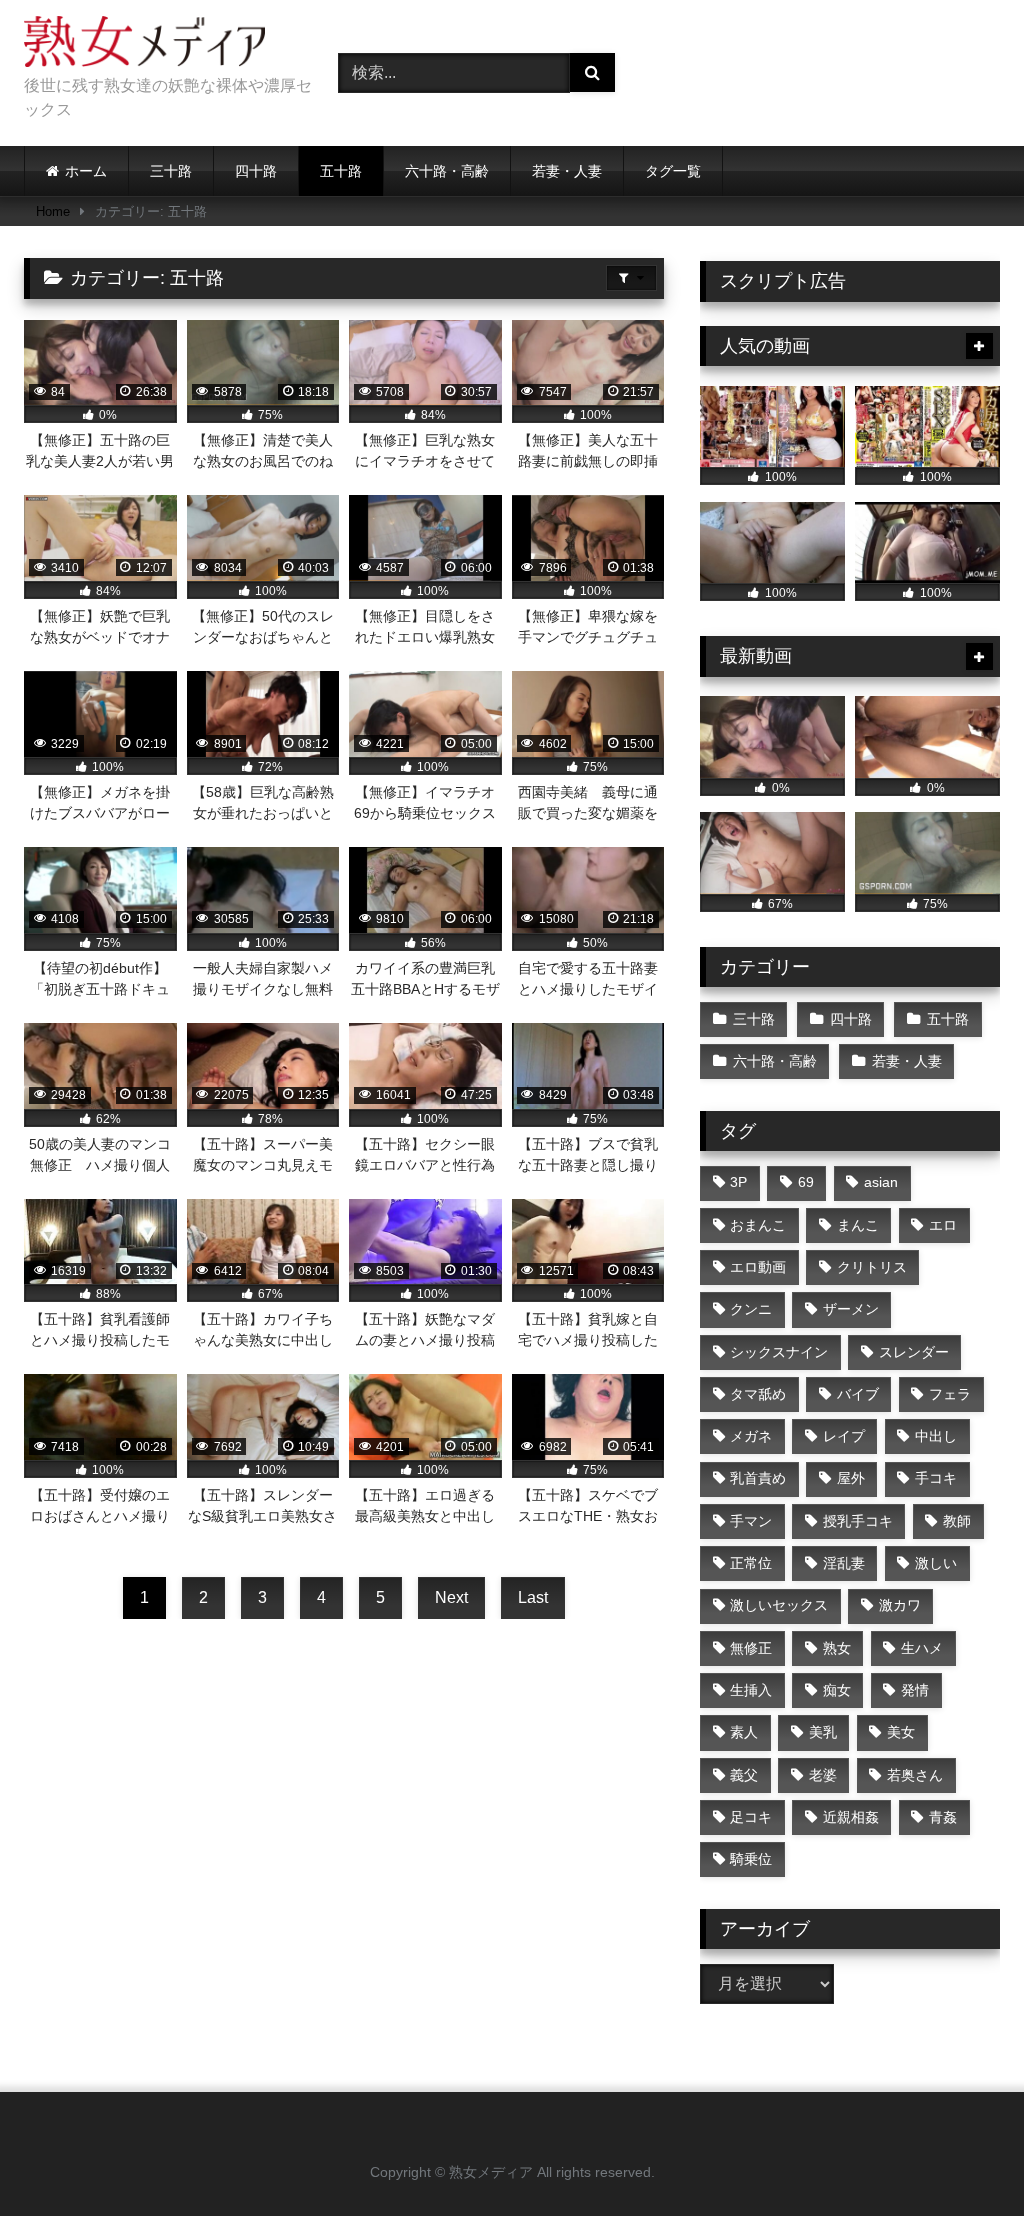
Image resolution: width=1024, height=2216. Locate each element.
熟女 (837, 1648)
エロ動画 (758, 1267)
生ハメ (922, 1648)
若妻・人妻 (567, 171)
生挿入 (751, 1690)
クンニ (751, 1309)
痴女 (837, 1690)
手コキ (936, 1478)
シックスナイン (779, 1352)
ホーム (86, 171)
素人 (744, 1732)
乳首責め (758, 1478)
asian (881, 1182)
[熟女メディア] (158, 45)
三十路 (171, 171)
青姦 (943, 1817)
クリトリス (872, 1267)
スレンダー (914, 1352)
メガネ (751, 1436)
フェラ (950, 1394)
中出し (936, 1436)
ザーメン (851, 1309)
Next (451, 1597)
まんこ (858, 1225)
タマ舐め (758, 1394)
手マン (751, 1521)
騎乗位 (751, 1859)
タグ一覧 (673, 171)
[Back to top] (962, 2156)
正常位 (751, 1563)
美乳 (823, 1732)
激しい (936, 1563)
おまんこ (758, 1225)
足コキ (751, 1817)
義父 (744, 1775)
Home (53, 211)
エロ (943, 1225)
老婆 (823, 1775)
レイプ (844, 1436)
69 (806, 1182)
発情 (915, 1690)
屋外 (851, 1478)
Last (533, 1597)
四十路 (256, 171)
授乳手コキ (858, 1521)
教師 (957, 1521)
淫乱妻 (844, 1563)
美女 (901, 1732)
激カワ (900, 1605)
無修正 (751, 1648)
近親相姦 (851, 1817)
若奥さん (915, 1775)
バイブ (858, 1394)
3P (738, 1182)
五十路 (341, 171)
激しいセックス (779, 1605)
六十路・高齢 (447, 171)
